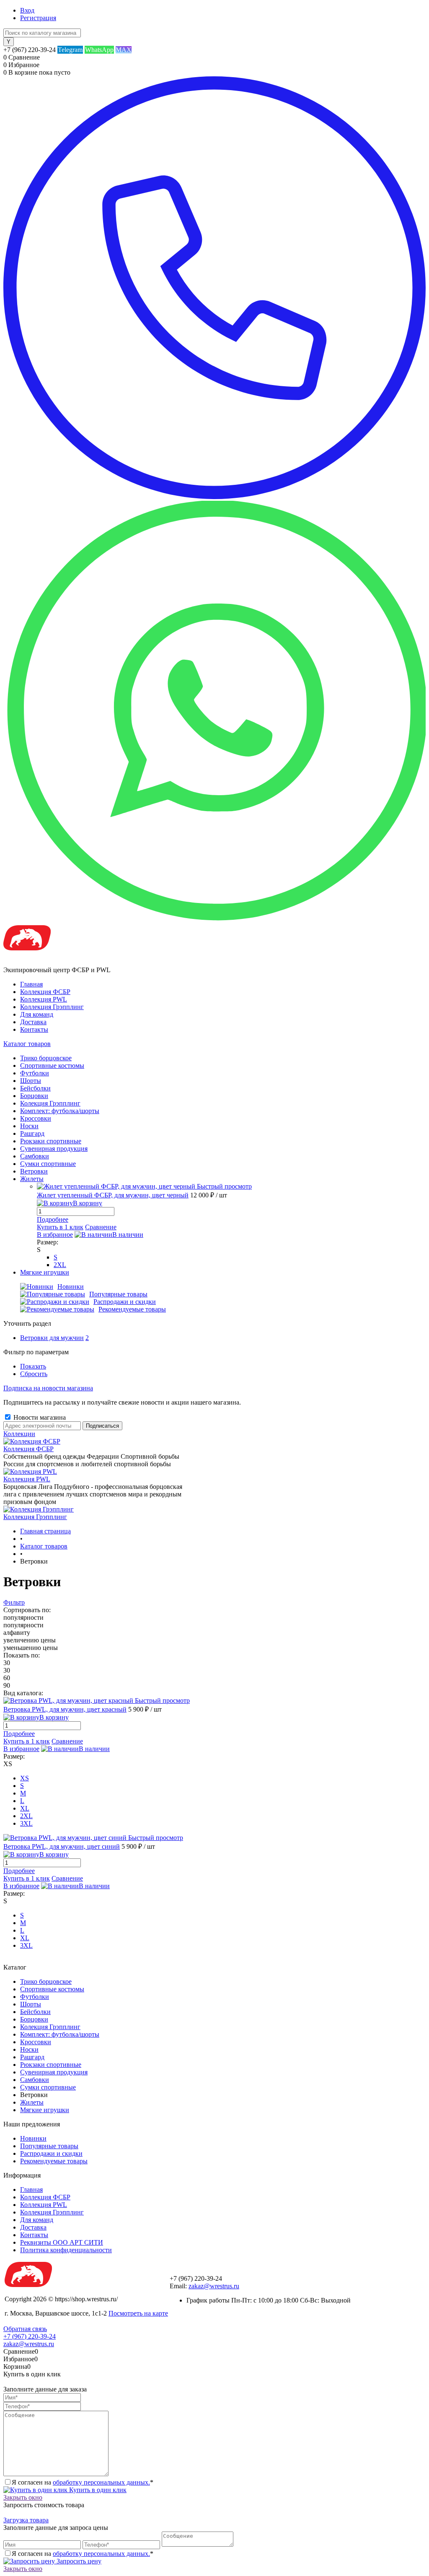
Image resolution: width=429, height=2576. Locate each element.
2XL (60, 1265)
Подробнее (53, 1219)
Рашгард (32, 2057)
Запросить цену (78, 2561)
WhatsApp (99, 50)
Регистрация (38, 18)
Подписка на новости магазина (48, 1388)
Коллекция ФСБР (45, 992)
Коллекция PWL (44, 999)
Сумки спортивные (48, 2087)
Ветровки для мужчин (52, 1338)
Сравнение (101, 1227)
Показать (33, 1366)
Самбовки (35, 2080)
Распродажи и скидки (125, 1302)
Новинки (71, 1287)
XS (25, 1778)
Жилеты (32, 2102)
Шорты (31, 2004)
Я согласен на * (83, 2482)
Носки (29, 2049)
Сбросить (34, 1374)
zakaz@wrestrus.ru (214, 2286)
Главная (31, 984)
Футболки (35, 1997)
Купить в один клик (97, 2490)
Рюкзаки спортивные (51, 2065)
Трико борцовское (46, 1981)
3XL (26, 1823)
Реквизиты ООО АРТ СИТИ (62, 2242)
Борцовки (34, 2019)
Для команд (37, 1014)
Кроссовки (36, 2042)
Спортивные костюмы (52, 1989)
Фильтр (14, 1602)
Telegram (70, 50)
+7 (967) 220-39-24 (30, 2336)
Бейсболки (35, 2012)
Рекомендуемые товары (132, 1309)
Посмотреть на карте (138, 2313)
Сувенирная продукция (54, 2072)
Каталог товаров (27, 1044)
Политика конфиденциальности (66, 2250)
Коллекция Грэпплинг (52, 1007)
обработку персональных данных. (101, 2482)
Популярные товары (118, 1294)
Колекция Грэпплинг (50, 2027)
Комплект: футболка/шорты (60, 2034)
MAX (124, 50)
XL (25, 1808)
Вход (27, 10)
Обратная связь (25, 2329)
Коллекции (19, 1434)
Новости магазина (39, 1417)
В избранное (55, 1235)
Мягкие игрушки (45, 2110)
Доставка (33, 1022)
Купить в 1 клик (60, 1227)
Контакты (34, 1029)
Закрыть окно (23, 2497)
